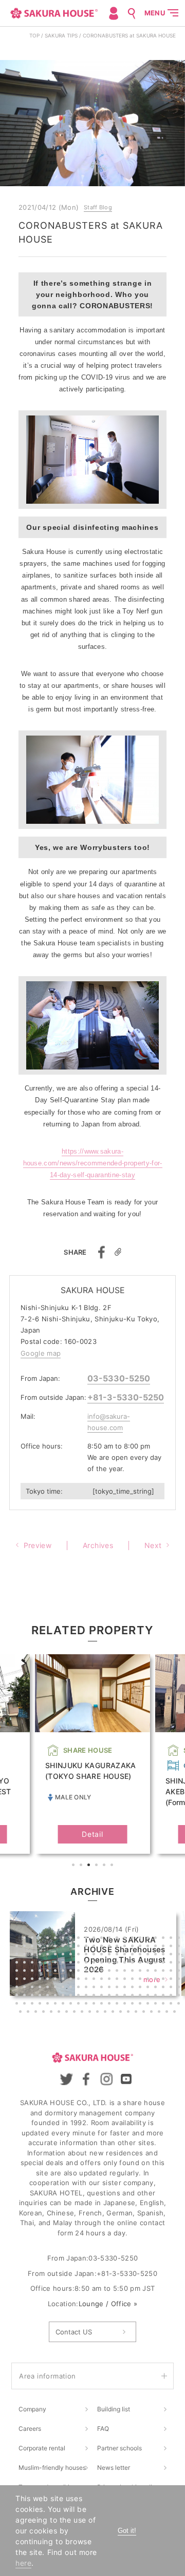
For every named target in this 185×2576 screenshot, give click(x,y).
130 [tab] (164, 1980)
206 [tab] (76, 2013)
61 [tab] (141, 1955)
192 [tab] (134, 2005)
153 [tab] (172, 1988)
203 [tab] (52, 2013)
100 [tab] (103, 1972)
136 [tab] (41, 1988)
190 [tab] (118, 2005)
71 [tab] (49, 1964)
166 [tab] (103, 1996)
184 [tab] (72, 2005)
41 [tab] (157, 1947)
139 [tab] (64, 1988)
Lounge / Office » (108, 2304)
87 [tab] (172, 1964)
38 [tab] (134, 1947)
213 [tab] (129, 2013)
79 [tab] (110, 1964)
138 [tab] (57, 1988)
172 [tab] (149, 1996)
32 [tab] (87, 1947)
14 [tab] (118, 1939)
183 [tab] (64, 2005)
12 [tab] (103, 1939)
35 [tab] (110, 1947)
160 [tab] (57, 1996)
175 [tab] (172, 1996)
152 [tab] (164, 1988)
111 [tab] (18, 1980)
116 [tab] (57, 1980)
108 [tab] (164, 1972)
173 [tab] (157, 1996)
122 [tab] (103, 1980)
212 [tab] (122, 2013)
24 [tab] (26, 1947)
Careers (30, 2429)
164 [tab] (87, 1996)
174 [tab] (164, 1996)
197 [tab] (172, 2005)
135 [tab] (33, 1988)
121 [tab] (95, 1980)
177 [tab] (18, 2005)
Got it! (127, 2531)
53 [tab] (80, 1955)
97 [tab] (80, 1972)
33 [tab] (95, 1947)
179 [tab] (33, 2005)
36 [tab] (118, 1947)
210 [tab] (106, 2013)
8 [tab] (72, 1939)
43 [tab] (172, 1947)
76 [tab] (87, 1964)
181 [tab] (49, 2005)
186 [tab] (87, 2005)
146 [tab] (118, 1988)
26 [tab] (41, 1947)
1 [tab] (75, 1866)
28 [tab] (57, 1947)
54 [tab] (87, 1955)
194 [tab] (149, 2005)
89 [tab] (18, 1972)
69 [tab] (33, 1964)
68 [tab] (26, 1964)
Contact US (74, 2332)
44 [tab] (180, 1947)
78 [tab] (103, 1964)
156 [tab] (26, 1996)
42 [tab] (164, 1947)
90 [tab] (26, 1972)
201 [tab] (37, 2013)
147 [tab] (126, 1988)
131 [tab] (172, 1980)
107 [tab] (157, 1972)
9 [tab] (80, 1939)
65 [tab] (172, 1955)
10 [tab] (87, 1939)
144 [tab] (103, 1988)
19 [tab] (157, 1939)
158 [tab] (41, 1996)
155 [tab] (18, 1996)
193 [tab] (141, 2005)
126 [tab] (134, 1980)
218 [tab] (168, 2013)
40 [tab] (149, 1947)
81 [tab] (126, 1964)
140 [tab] (72, 1988)
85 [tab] (157, 1964)
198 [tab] (180, 2005)
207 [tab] (83, 2013)
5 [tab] (105, 1866)
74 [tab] (72, 1964)
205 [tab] (68, 2013)
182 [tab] (57, 2005)
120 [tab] (87, 1980)
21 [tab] (172, 1939)
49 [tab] (49, 1955)
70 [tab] (41, 1964)
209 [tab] (99, 2013)
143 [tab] (95, 1988)
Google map (41, 1353)
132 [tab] (180, 1980)
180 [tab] (41, 2005)
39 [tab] (141, 1947)
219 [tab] (176, 2013)
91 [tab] (33, 1972)
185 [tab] (80, 2005)
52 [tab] (72, 1955)
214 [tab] (137, 2013)
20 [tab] (164, 1939)
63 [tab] (157, 1955)
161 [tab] (64, 1996)
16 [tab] (134, 1939)
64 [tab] (164, 1955)
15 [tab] (126, 1939)
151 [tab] (157, 1988)
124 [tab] (118, 1980)
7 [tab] (64, 1939)
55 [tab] (95, 1955)
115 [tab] (49, 1980)
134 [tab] (26, 1988)
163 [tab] (80, 1996)
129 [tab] (157, 1980)
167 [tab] (110, 1996)
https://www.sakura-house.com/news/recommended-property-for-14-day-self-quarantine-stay (93, 1163)
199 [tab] (22, 2013)
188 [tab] (103, 2005)
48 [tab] (41, 1955)
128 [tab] (149, 1980)
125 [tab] (126, 1980)
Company (32, 2409)
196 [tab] (164, 2005)
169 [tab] (126, 1996)
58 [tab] (118, 1955)
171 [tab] (141, 1996)
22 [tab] (180, 1939)
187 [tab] (95, 2005)
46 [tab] (26, 1955)
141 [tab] (80, 1988)
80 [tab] (118, 1964)
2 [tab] (82, 1866)
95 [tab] (64, 1972)
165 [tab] (95, 1996)
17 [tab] (141, 1939)
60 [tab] (134, 1955)
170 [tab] (134, 1996)
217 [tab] (160, 2013)
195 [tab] (157, 2005)
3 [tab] (90, 1866)
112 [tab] (26, 1980)
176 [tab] (180, 1996)
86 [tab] (164, 1964)
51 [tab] (64, 1955)
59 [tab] (126, 1955)
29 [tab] (64, 1947)
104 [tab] (134, 1972)
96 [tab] (72, 1972)
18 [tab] (149, 1939)
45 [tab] (18, 1955)
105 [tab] (141, 1972)
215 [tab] (145, 2013)
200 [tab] (29, 2013)
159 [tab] (49, 1996)
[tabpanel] (92, 1754)
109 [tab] (172, 1972)
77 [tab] (95, 1964)
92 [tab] (41, 1972)
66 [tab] (180, 1955)
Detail (92, 1834)
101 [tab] (110, 1972)
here (23, 2563)
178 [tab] (26, 2005)
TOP (34, 35)
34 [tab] (103, 1947)
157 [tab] (33, 1996)
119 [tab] (80, 1980)
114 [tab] (41, 1980)
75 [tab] (80, 1964)
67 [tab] (18, 1964)
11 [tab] (95, 1939)
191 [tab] (126, 2005)
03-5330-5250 (119, 1378)
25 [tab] (33, 1947)
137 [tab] (49, 1988)
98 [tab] (87, 1972)
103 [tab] (126, 1972)
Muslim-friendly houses (52, 2468)
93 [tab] (49, 1972)
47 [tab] (33, 1955)
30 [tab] (72, 1947)
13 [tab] (110, 1939)
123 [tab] (110, 1980)
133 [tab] (18, 1988)
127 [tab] (141, 1980)
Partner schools (119, 2448)
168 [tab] (118, 1996)
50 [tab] (57, 1955)
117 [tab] (64, 1980)
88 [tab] (180, 1964)
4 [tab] (98, 1866)
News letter (114, 2468)
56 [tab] (103, 1955)
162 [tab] (72, 1996)
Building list (114, 2409)
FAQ (103, 2429)
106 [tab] (149, 1972)
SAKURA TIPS (61, 35)
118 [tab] (72, 1980)
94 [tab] (57, 1972)
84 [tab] (149, 1964)
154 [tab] (180, 1988)
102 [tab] (118, 1972)
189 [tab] (110, 2005)
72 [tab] (57, 1964)
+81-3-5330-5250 (126, 1397)
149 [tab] (141, 1988)
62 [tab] (149, 1955)
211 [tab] (114, 2013)
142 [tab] (87, 1988)
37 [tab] (126, 1947)
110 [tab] (180, 1972)
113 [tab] (33, 1980)
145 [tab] (110, 1988)
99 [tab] (95, 1972)
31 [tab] (80, 1947)
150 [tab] (149, 1988)
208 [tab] (91, 2013)
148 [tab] (134, 1988)
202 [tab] (45, 2013)
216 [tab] (153, 2013)
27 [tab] (49, 1947)
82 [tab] (134, 1964)
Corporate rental (42, 2448)
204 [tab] (60, 2013)
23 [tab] (18, 1947)
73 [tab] (64, 1964)
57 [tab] (110, 1955)
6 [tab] (113, 1866)
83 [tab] (141, 1964)
